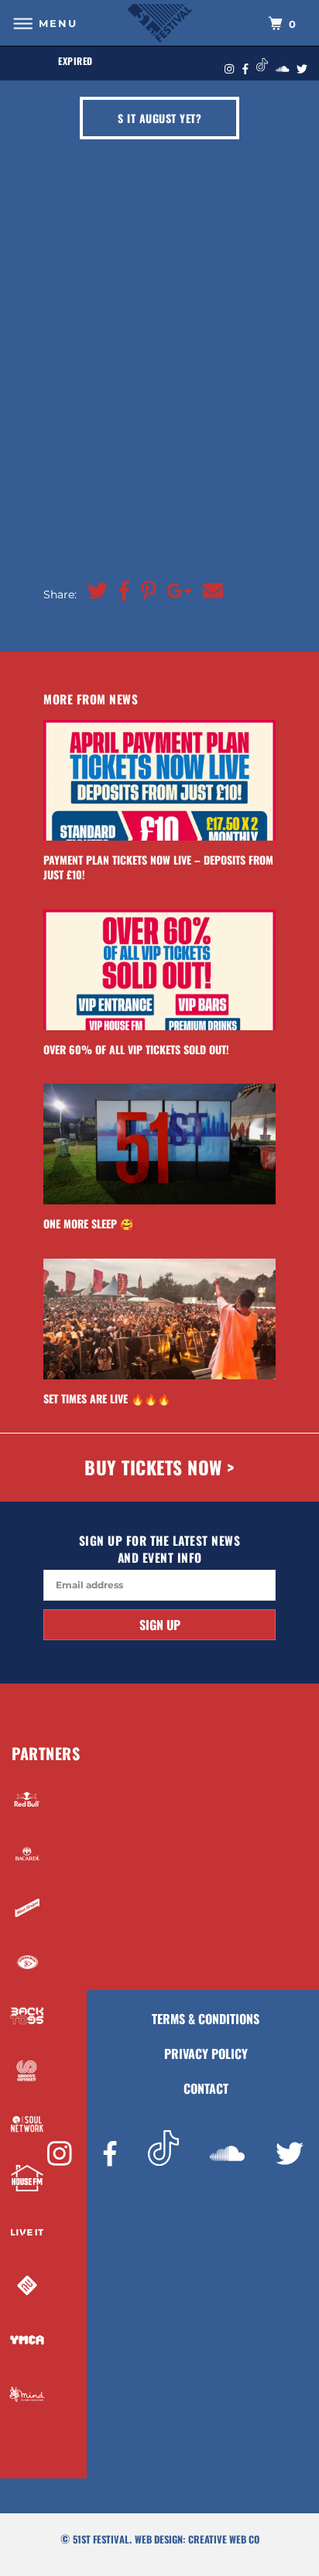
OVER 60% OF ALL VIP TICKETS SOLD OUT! (136, 1049)
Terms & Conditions (206, 2019)
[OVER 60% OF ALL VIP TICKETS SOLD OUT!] (159, 970)
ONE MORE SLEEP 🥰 (88, 1223)
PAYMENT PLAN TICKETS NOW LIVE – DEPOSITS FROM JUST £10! (158, 867)
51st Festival (101, 2539)
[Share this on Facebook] (120, 591)
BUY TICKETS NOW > (159, 1467)
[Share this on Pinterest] (145, 591)
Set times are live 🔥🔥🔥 (107, 1398)
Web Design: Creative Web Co (197, 2539)
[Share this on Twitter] (94, 591)
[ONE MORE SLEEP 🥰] (159, 1144)
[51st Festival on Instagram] (60, 2155)
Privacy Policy (206, 2054)
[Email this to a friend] (209, 591)
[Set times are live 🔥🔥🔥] (159, 1319)
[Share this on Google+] (175, 591)
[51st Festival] (159, 23)
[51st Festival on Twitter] (290, 2155)
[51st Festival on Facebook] (110, 2155)
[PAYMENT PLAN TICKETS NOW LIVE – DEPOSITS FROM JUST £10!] (159, 780)
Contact (206, 2088)
